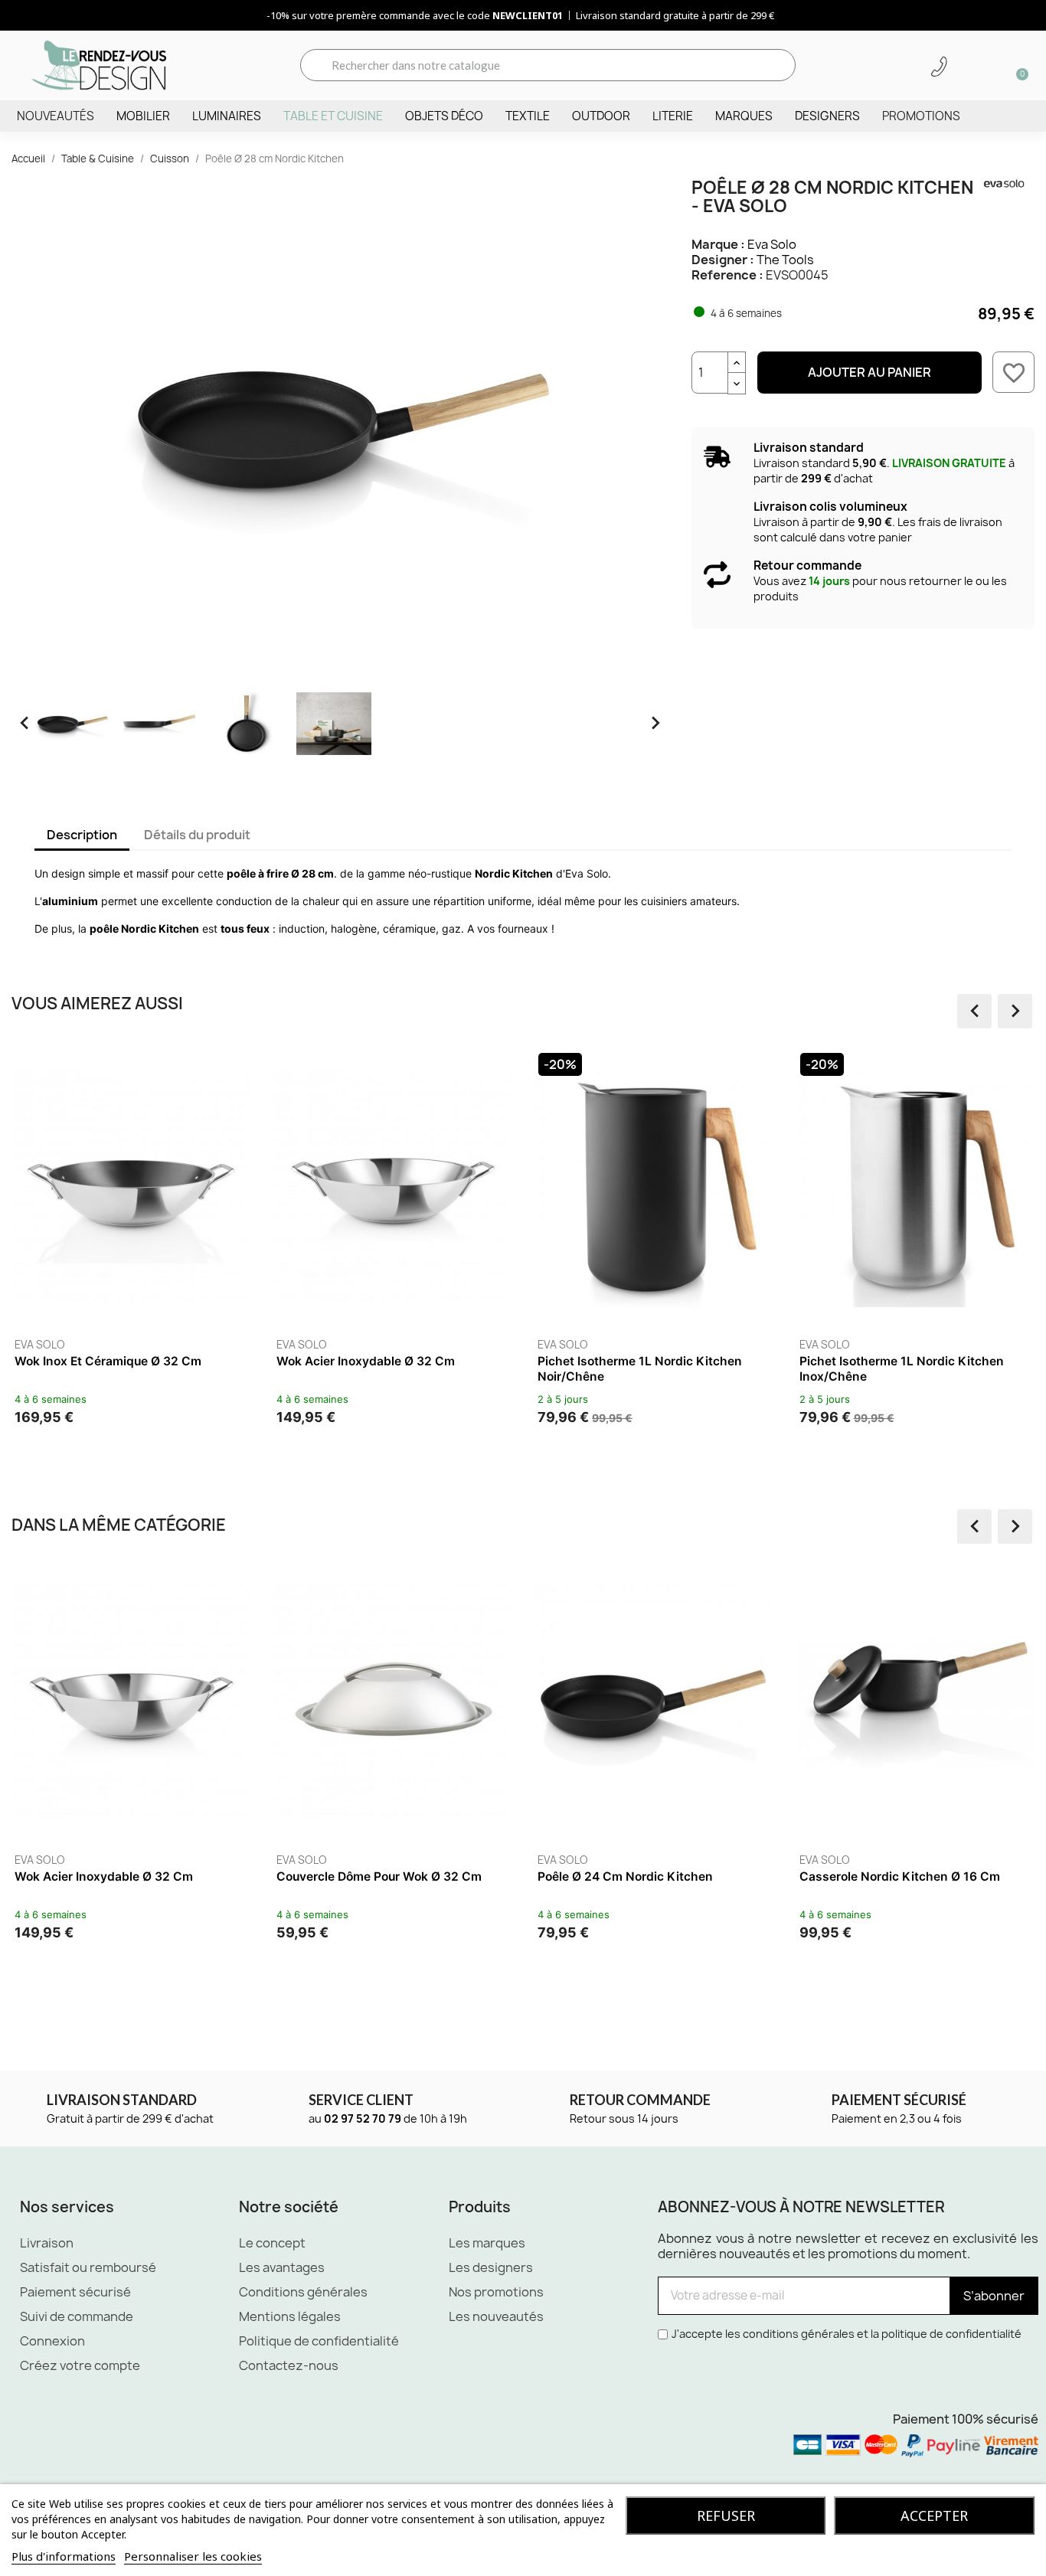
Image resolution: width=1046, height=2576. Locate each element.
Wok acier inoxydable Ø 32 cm (366, 1361)
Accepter (934, 2516)
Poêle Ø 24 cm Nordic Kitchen (625, 1876)
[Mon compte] (966, 67)
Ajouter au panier (869, 372)
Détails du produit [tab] (197, 835)
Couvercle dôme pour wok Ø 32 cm (379, 1876)
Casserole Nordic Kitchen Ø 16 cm (900, 1876)
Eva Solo (772, 244)
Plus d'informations (64, 2556)
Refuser (726, 2516)
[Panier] (1017, 65)
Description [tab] (82, 835)
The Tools (785, 260)
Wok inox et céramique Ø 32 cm (108, 1361)
